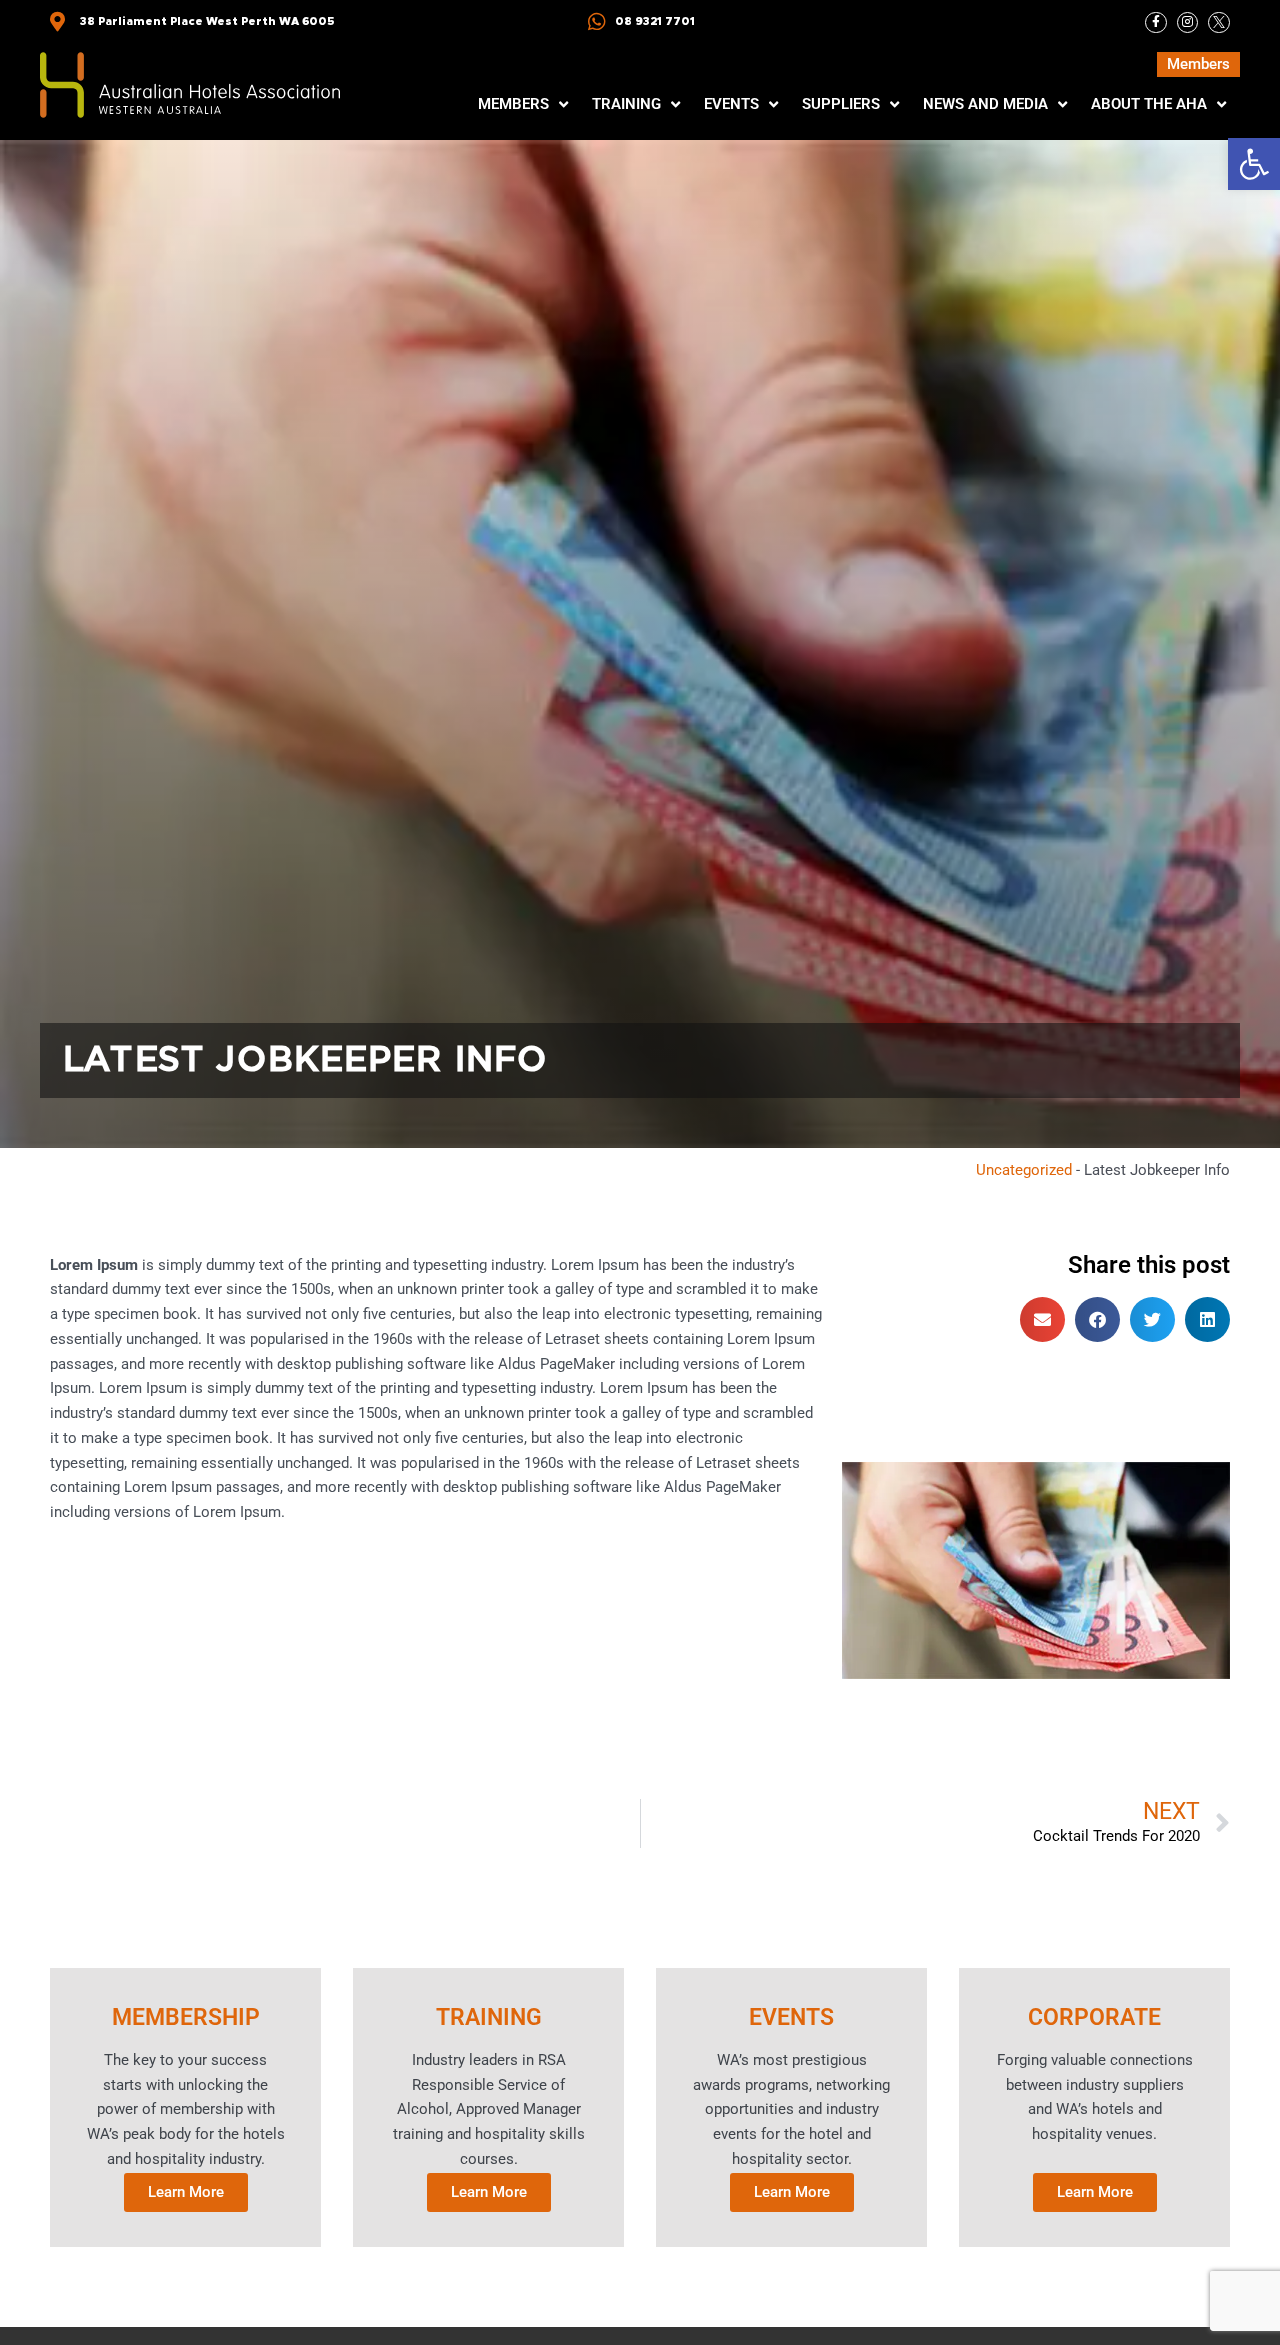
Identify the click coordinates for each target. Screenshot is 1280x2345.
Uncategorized (1024, 1170)
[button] (1254, 164)
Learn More (186, 2192)
